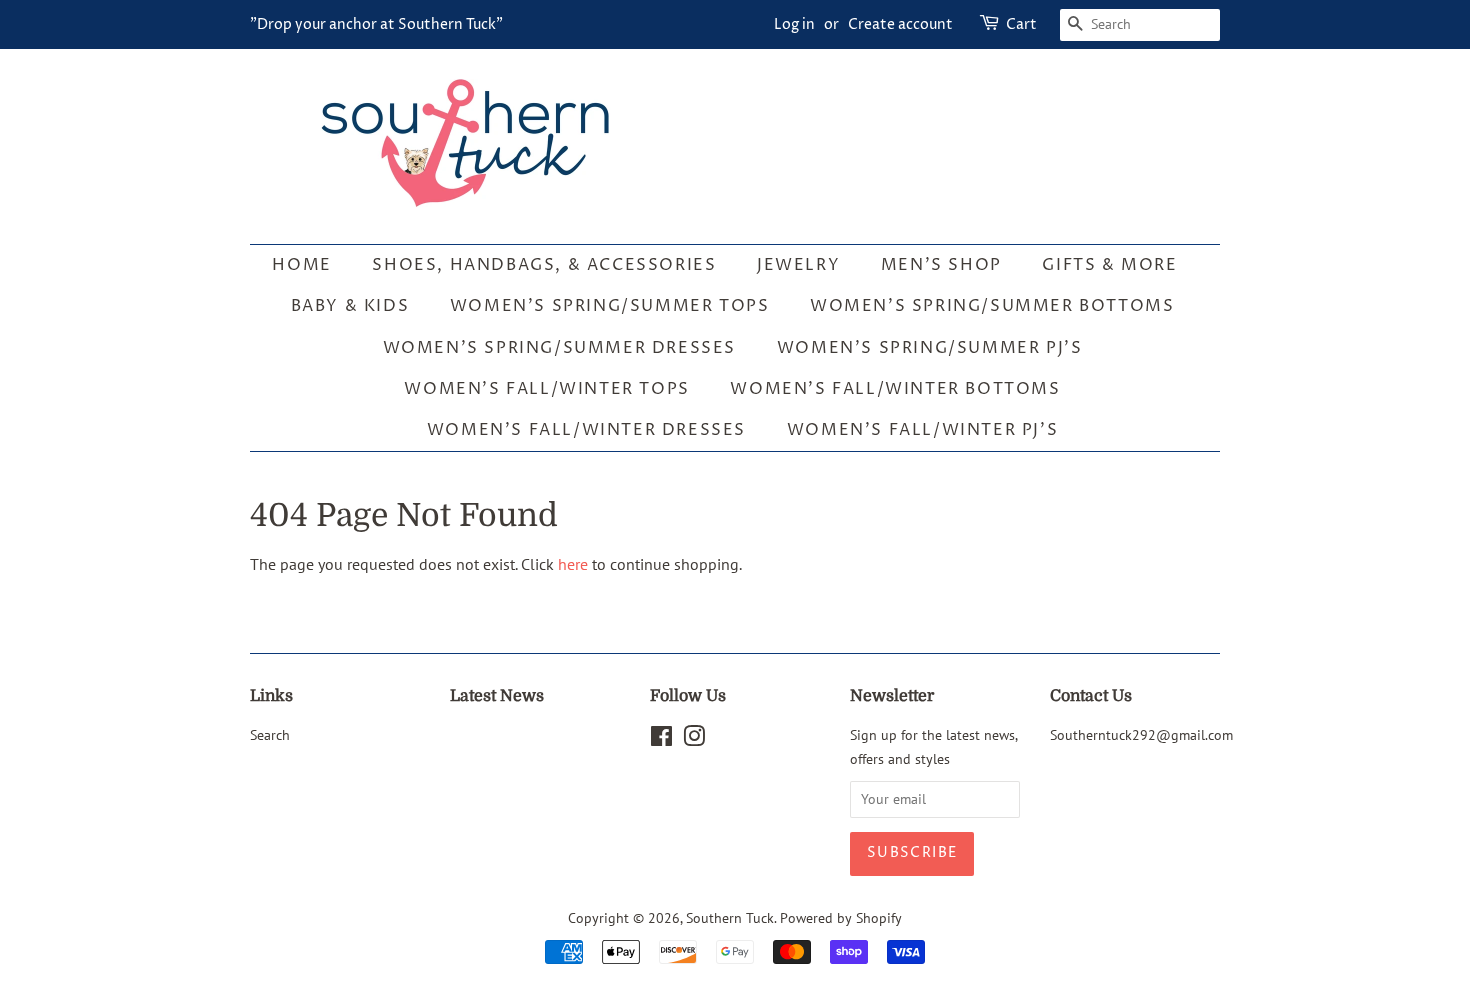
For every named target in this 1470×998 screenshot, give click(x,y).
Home (301, 265)
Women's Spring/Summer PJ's (930, 348)
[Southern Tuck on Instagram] (694, 740)
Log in (794, 24)
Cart (1021, 24)
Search (270, 735)
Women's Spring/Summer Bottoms (992, 306)
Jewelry (798, 265)
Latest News (497, 696)
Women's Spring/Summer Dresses (559, 348)
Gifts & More (1109, 265)
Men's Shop (941, 265)
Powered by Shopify (841, 918)
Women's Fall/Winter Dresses (586, 430)
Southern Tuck (730, 918)
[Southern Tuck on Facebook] (661, 740)
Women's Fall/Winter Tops (546, 389)
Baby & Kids (350, 306)
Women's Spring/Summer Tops (610, 306)
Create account (900, 24)
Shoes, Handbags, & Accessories (544, 265)
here (573, 564)
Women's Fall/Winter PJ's (922, 430)
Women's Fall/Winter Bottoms (895, 389)
